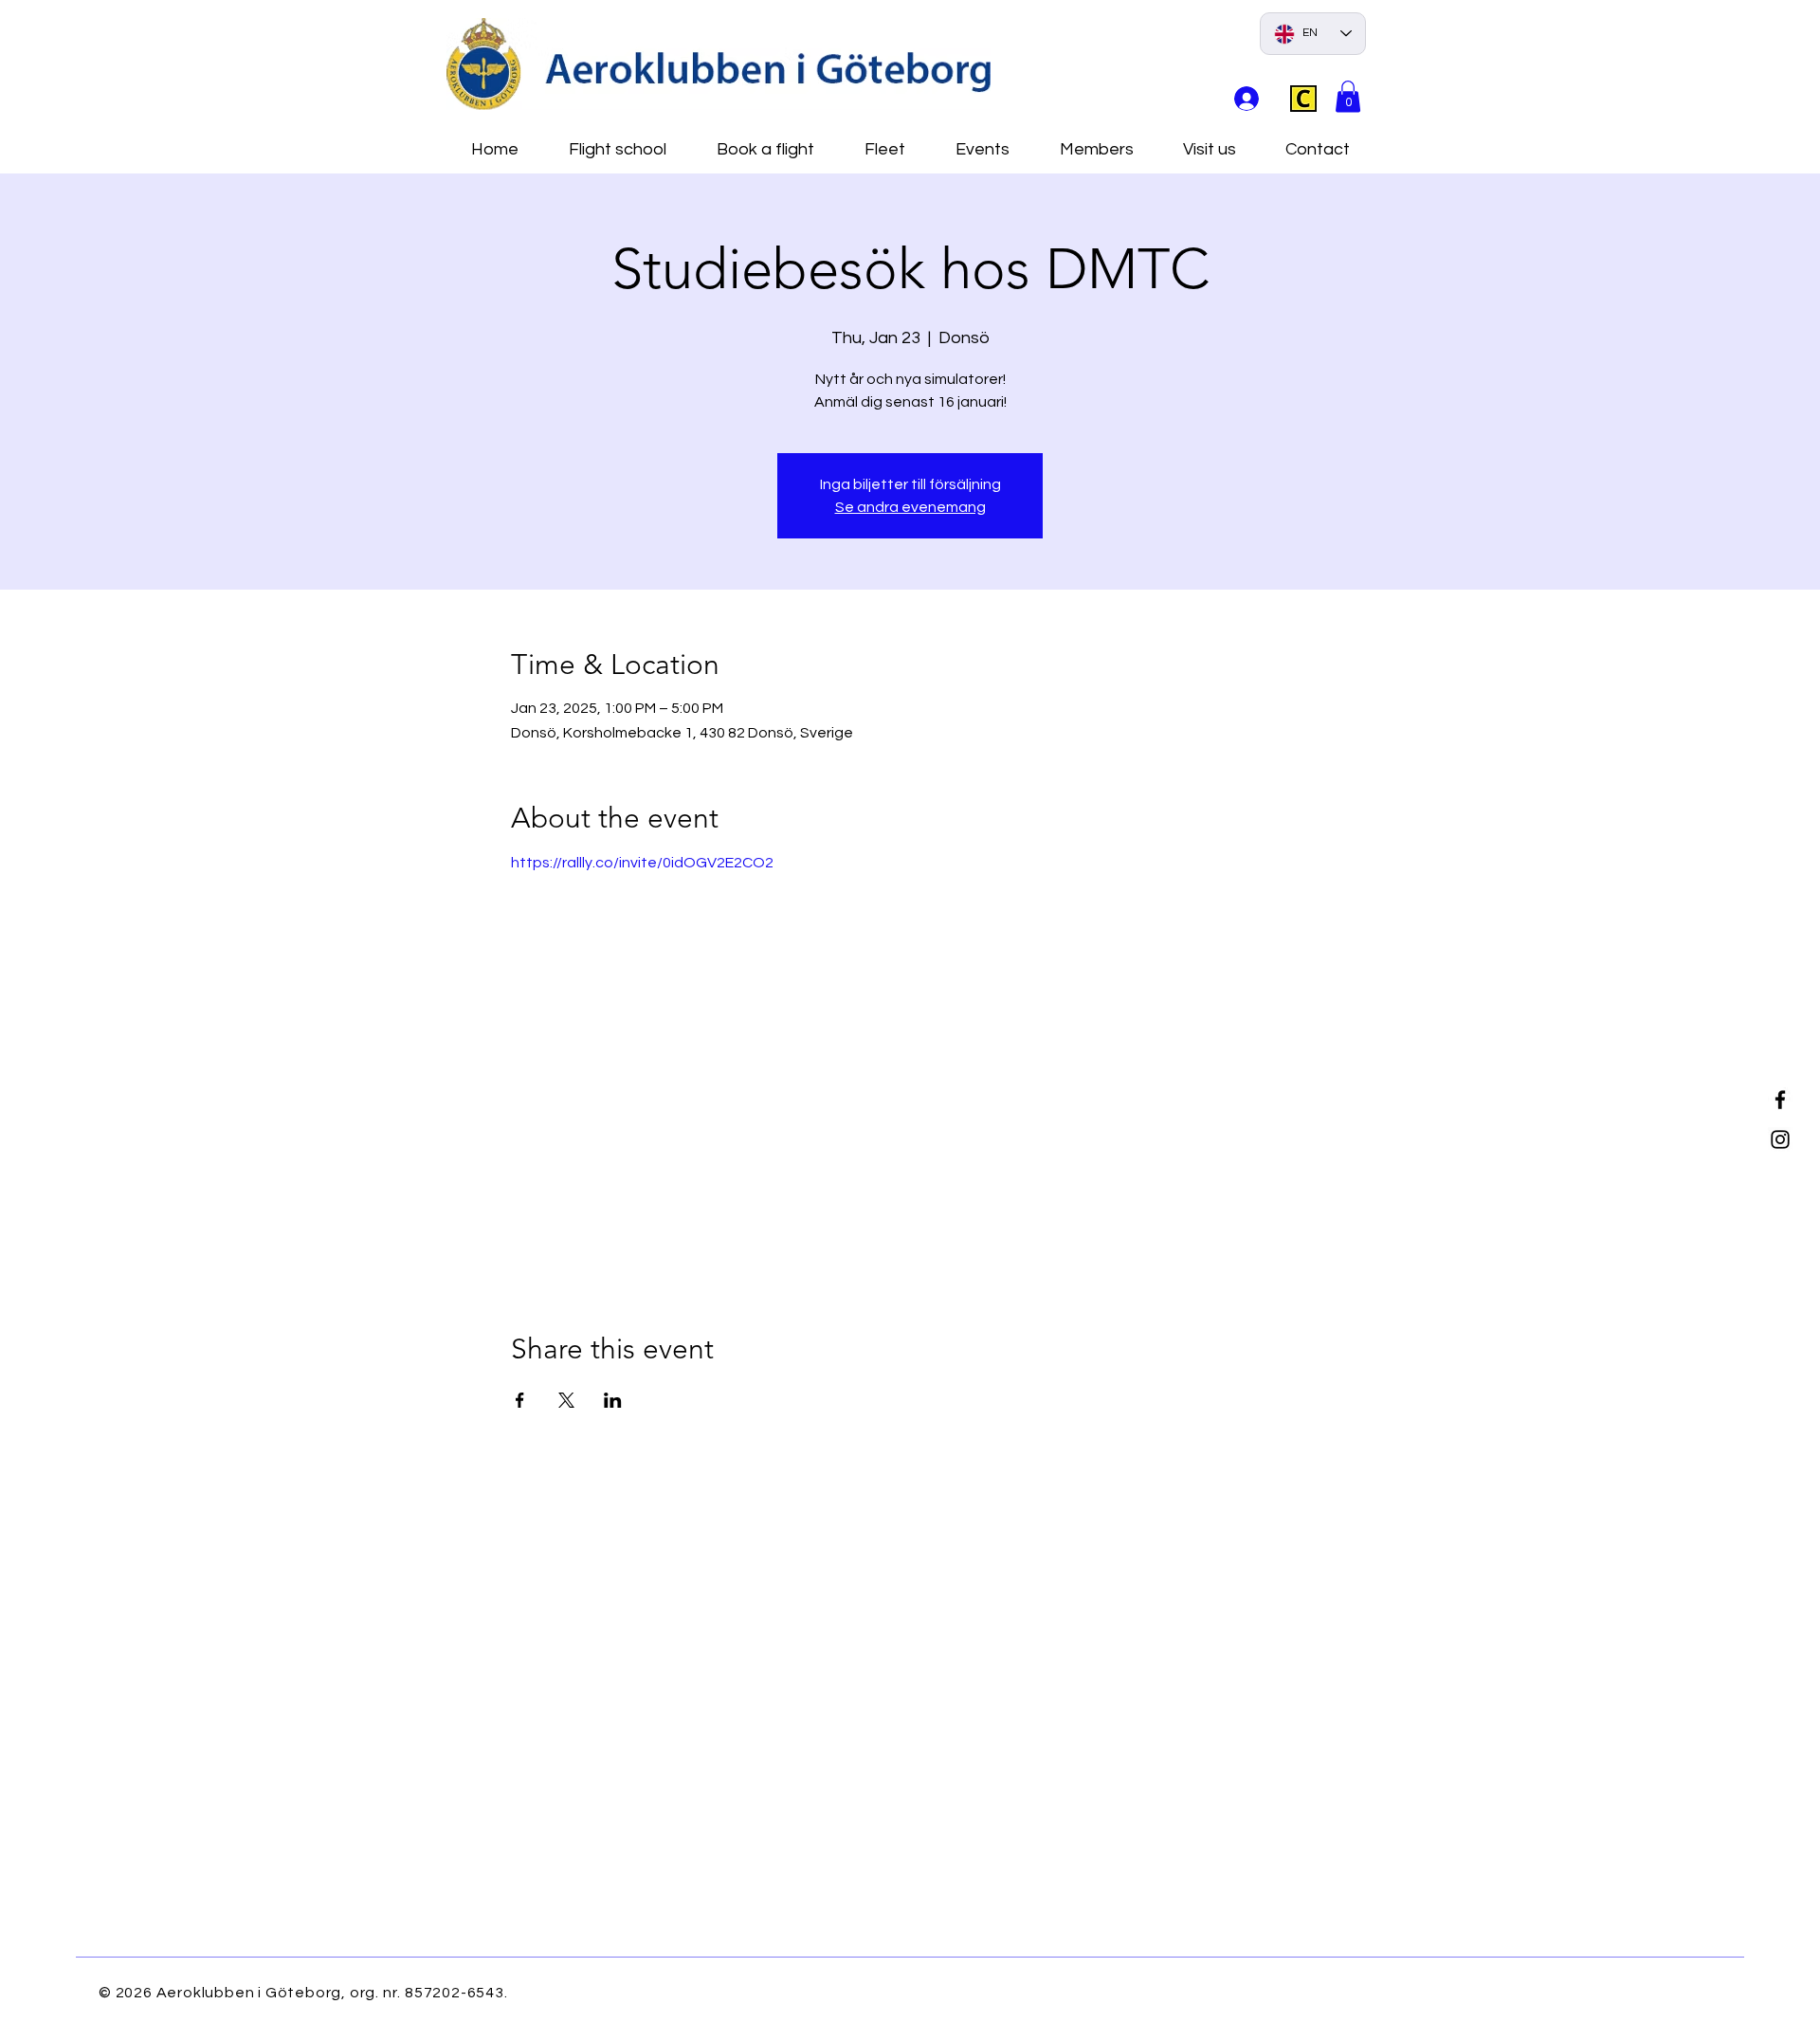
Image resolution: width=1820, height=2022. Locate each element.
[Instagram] (1780, 1139)
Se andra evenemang (910, 507)
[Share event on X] (566, 1400)
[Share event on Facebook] (520, 1400)
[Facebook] (1780, 1100)
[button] (1348, 96)
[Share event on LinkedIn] (613, 1400)
